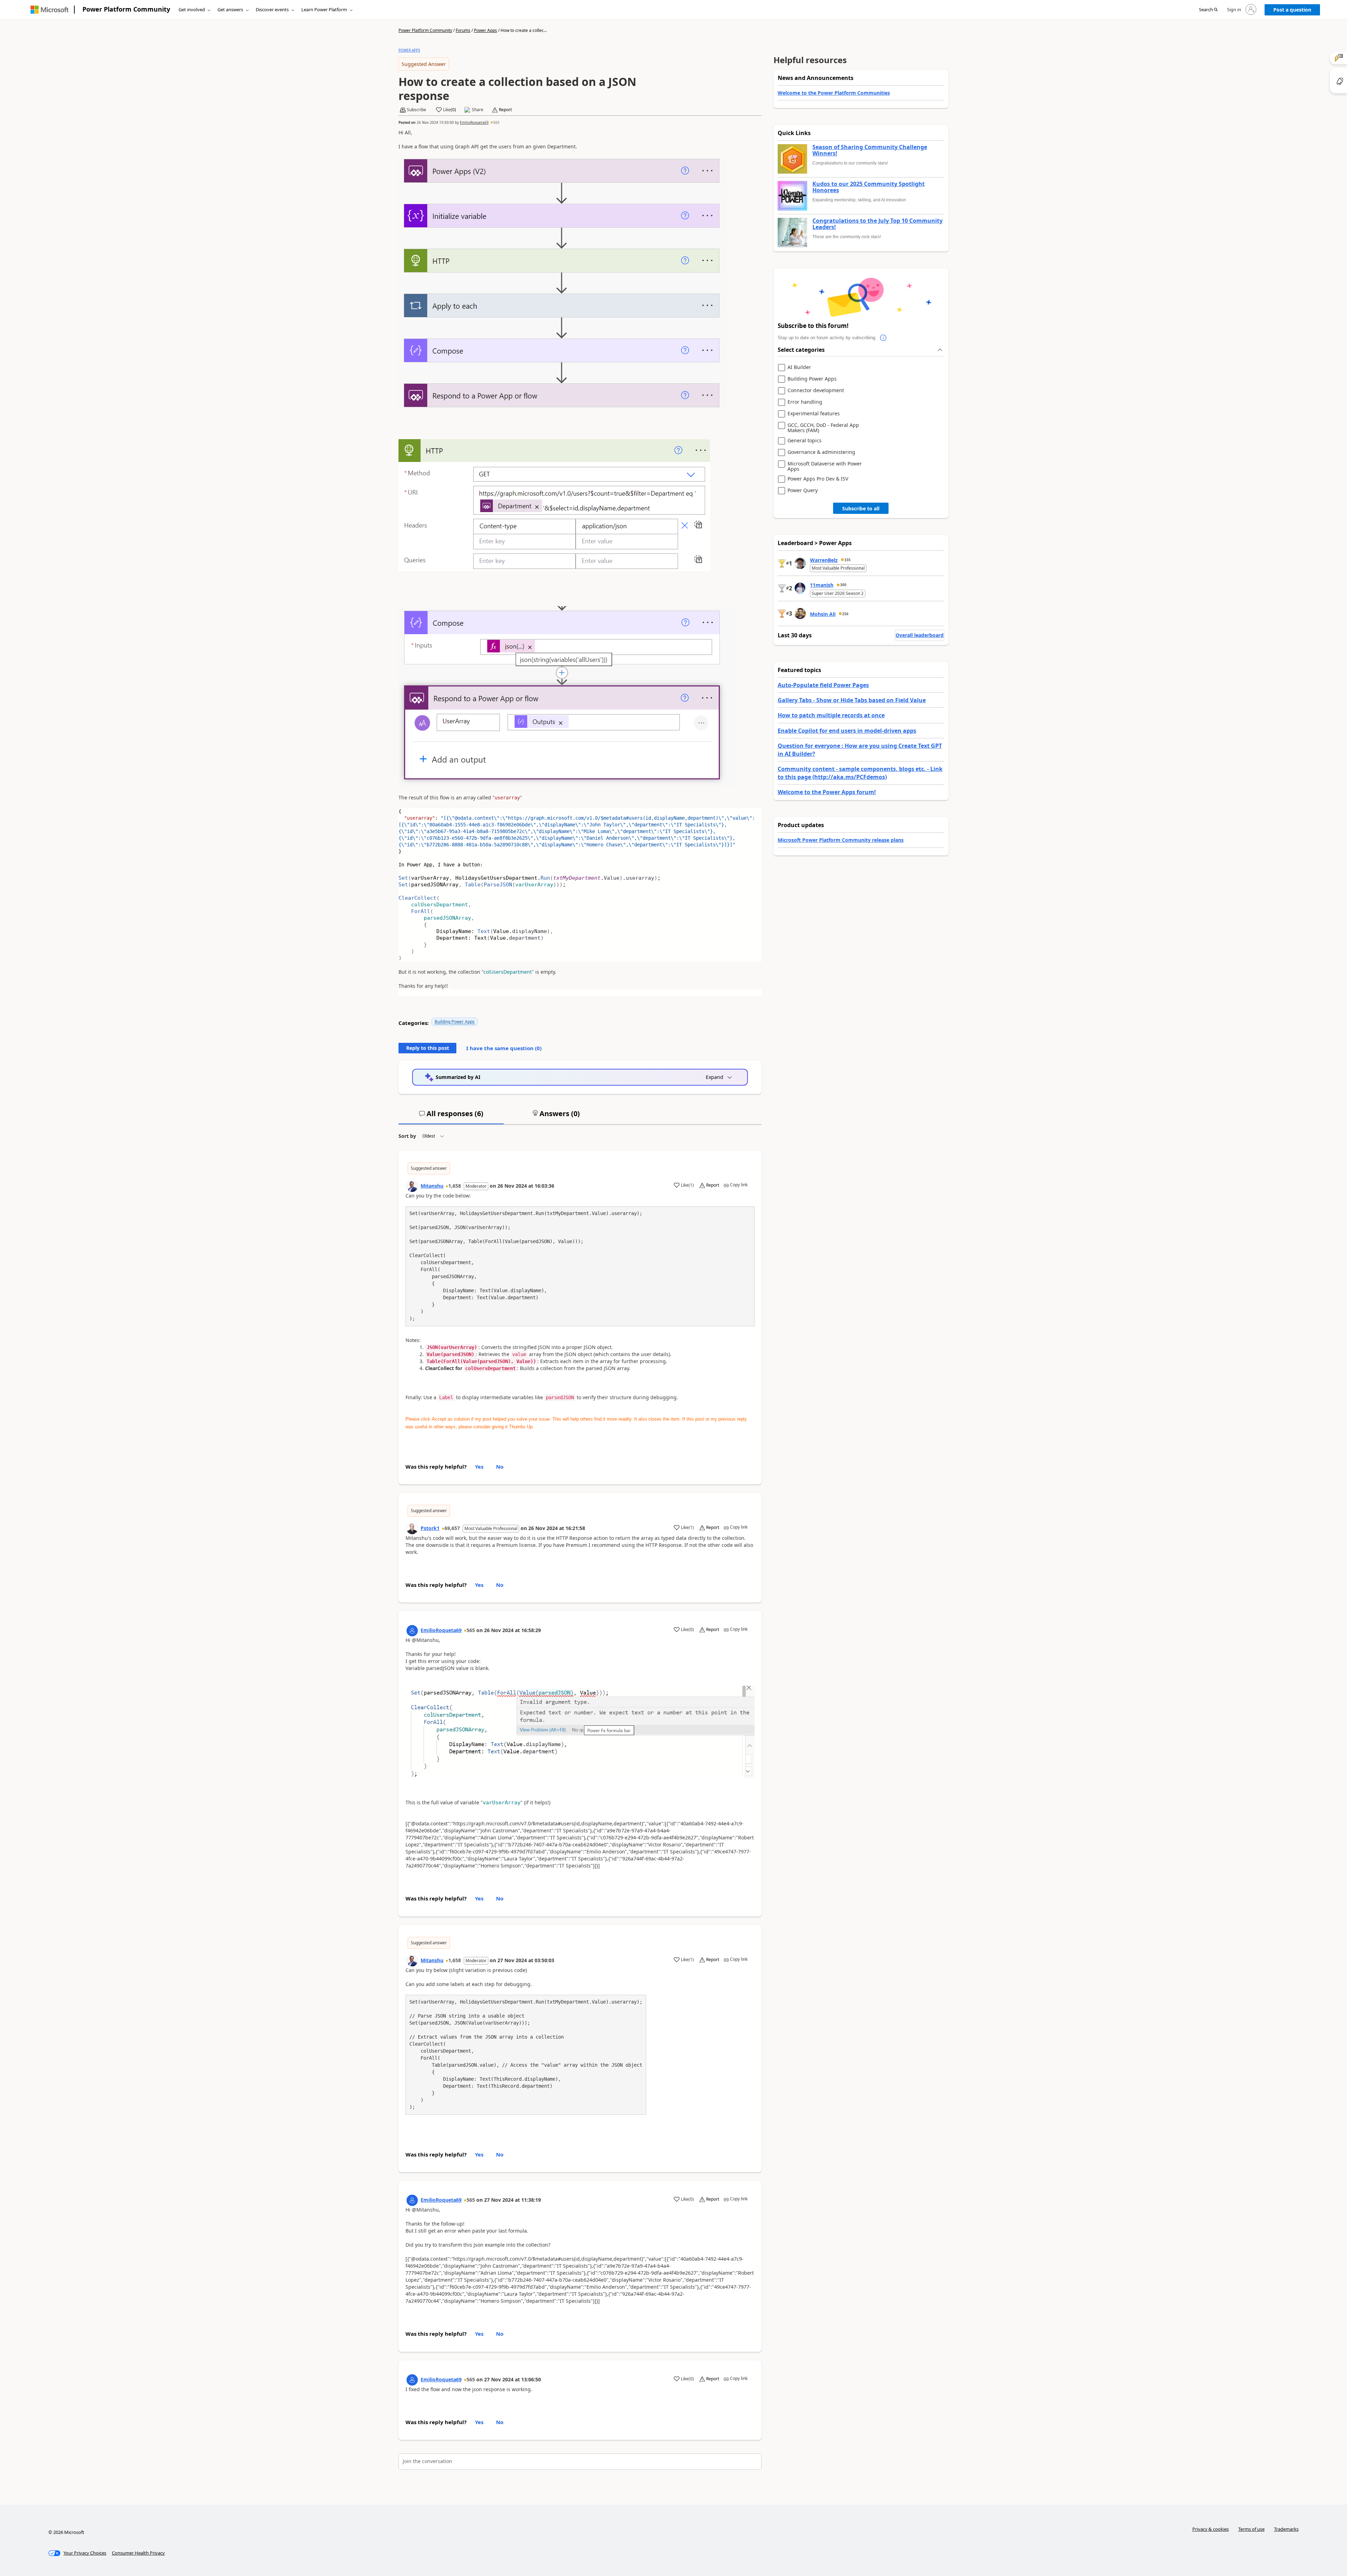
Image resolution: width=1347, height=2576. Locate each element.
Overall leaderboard (920, 635)
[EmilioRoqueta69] (412, 1631)
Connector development (816, 391)
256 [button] (845, 614)
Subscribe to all (861, 508)
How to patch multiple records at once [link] (831, 715)
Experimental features (814, 414)
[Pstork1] (412, 1529)
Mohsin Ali (823, 614)
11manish (822, 585)
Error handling (805, 402)
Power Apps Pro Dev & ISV (818, 479)
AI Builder (799, 367)
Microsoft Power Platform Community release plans (841, 840)
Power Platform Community (126, 9)
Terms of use (1251, 2529)
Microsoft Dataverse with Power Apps (825, 466)
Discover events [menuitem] (272, 9)
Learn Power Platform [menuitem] (324, 9)
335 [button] (847, 560)
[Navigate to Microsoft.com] (49, 10)
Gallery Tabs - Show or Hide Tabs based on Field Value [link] (852, 700)
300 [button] (843, 585)
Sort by (407, 1136)
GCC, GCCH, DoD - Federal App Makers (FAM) (823, 428)
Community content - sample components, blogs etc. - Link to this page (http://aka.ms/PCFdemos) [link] (860, 773)
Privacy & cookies (1211, 2529)
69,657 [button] (452, 1528)
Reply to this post (428, 1048)
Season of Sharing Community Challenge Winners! (870, 150)
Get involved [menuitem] (192, 9)
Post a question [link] (1292, 10)
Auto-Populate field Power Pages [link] (823, 685)
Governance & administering (821, 452)
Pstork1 (430, 1528)
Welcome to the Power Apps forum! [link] (827, 792)
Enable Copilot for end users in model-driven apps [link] (847, 731)
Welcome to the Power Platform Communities (834, 93)
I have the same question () (504, 1048)
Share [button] (478, 110)
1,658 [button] (455, 1186)
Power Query (803, 491)
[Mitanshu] (412, 1186)
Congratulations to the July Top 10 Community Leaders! (877, 224)
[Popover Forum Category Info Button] (884, 338)
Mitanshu (432, 1186)
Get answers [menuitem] (230, 9)
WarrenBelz (824, 560)
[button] (1208, 10)
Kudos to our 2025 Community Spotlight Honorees (869, 187)
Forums (463, 30)
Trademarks (1286, 2529)
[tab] (451, 1116)
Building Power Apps (455, 1022)
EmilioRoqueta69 (474, 122)
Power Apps (485, 30)
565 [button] (496, 122)
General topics (805, 441)
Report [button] (505, 110)
